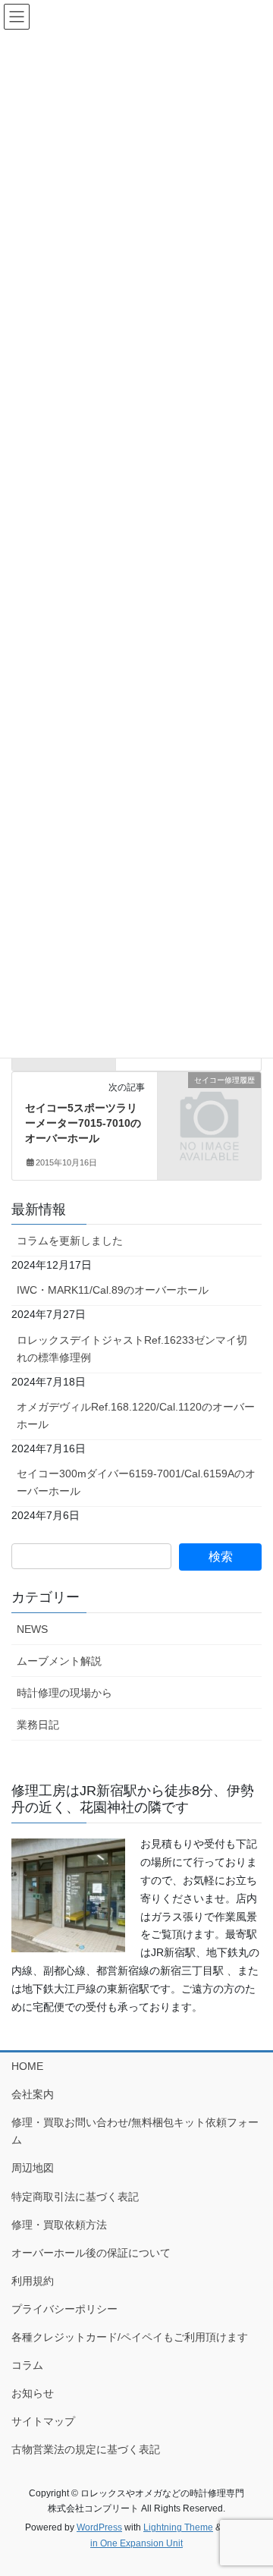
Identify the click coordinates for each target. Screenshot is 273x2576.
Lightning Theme (178, 2527)
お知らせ (33, 2393)
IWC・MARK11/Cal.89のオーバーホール (113, 1290)
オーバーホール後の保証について (91, 2253)
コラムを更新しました (70, 1241)
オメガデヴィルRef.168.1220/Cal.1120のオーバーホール (136, 1415)
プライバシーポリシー (64, 2309)
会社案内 (33, 2094)
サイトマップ (43, 2421)
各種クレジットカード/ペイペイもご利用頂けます (130, 2337)
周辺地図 (33, 2168)
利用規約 (33, 2281)
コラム (27, 2365)
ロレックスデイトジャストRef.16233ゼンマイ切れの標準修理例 (132, 1349)
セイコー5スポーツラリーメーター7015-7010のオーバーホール (83, 1123)
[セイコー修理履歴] (209, 1103)
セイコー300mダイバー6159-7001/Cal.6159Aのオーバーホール (136, 1482)
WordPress (99, 2527)
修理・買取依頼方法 (59, 2225)
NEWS (32, 1629)
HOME (27, 2066)
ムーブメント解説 (59, 1661)
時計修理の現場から (64, 1693)
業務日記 (38, 1725)
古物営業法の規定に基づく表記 (86, 2449)
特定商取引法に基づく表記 (75, 2197)
